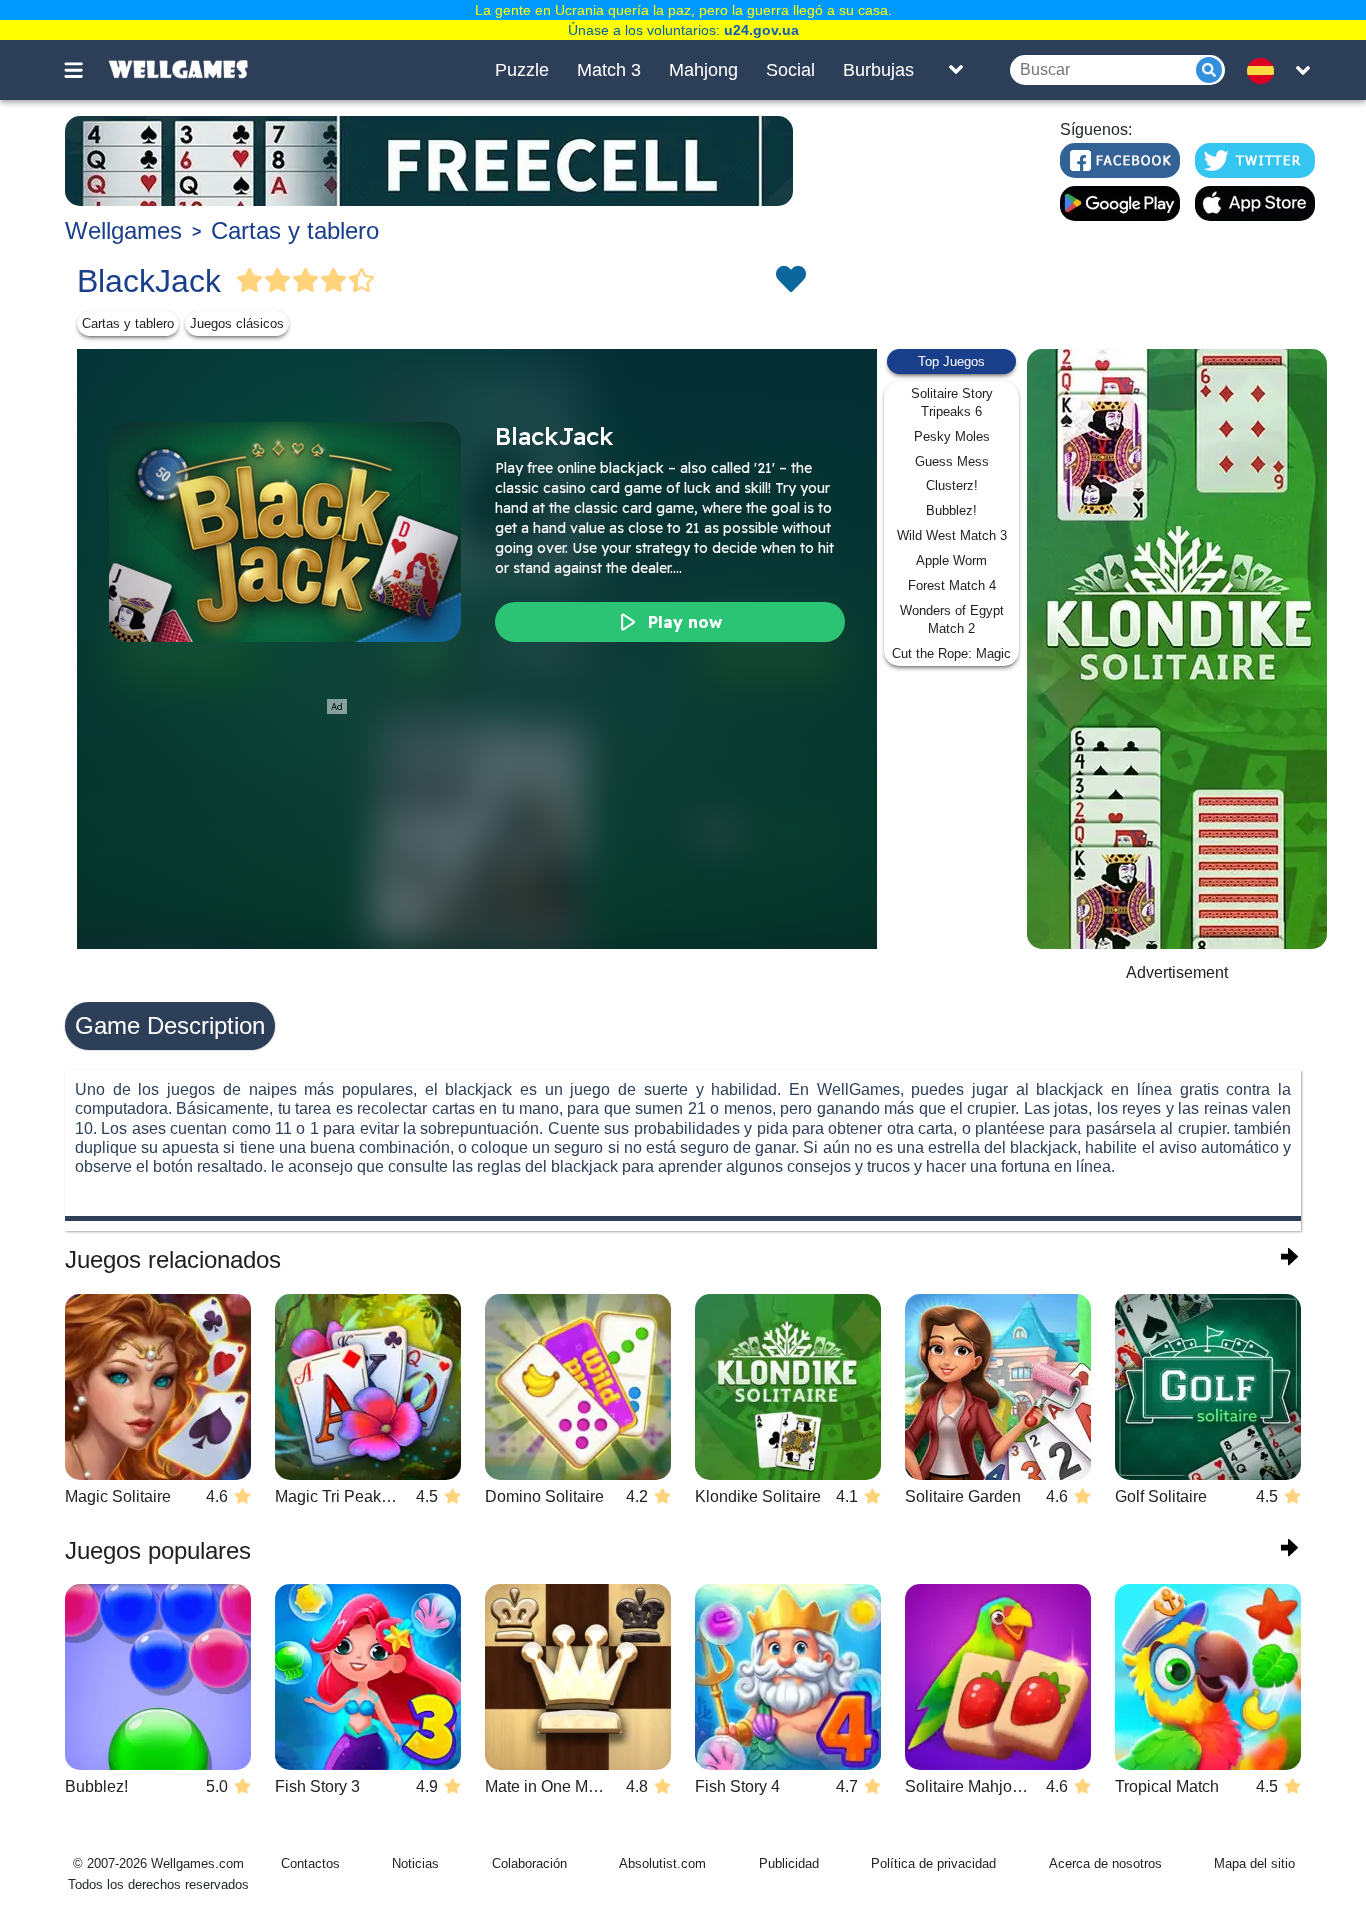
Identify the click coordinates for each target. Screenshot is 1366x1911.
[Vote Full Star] (250, 281)
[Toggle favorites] (790, 281)
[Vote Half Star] (362, 281)
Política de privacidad (933, 1863)
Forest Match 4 (952, 585)
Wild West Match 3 (952, 535)
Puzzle (522, 70)
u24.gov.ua (761, 30)
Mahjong (703, 70)
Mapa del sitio (1254, 1863)
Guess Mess (952, 461)
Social (790, 70)
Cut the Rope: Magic (951, 653)
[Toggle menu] (85, 70)
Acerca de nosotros (1105, 1863)
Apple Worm (951, 560)
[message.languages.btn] (1266, 70)
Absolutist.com (662, 1863)
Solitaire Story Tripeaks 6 (952, 402)
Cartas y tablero (295, 230)
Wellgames (123, 230)
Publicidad (789, 1863)
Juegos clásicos (237, 323)
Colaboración (529, 1863)
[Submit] (1209, 70)
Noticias (415, 1863)
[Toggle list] (956, 70)
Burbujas (878, 70)
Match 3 (609, 70)
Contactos (310, 1863)
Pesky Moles (952, 436)
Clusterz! (952, 485)
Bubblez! (951, 510)
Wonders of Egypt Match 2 (952, 619)
